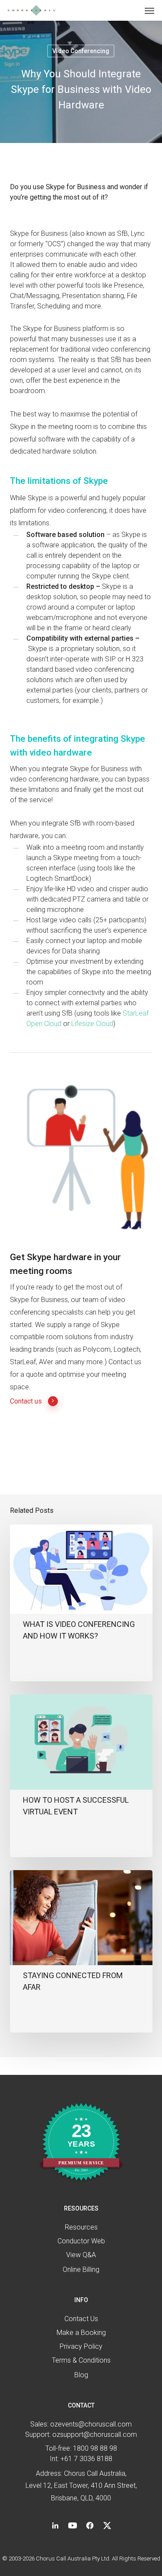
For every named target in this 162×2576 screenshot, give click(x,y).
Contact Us (81, 2319)
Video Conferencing (81, 51)
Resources (81, 2227)
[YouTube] (73, 2525)
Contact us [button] (26, 1401)
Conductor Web (81, 2241)
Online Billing (81, 2269)
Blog (81, 2375)
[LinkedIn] (55, 2525)
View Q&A (81, 2255)
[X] (107, 2525)
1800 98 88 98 (95, 2448)
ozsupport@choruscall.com (95, 2435)
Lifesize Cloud (92, 1024)
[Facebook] (90, 2525)
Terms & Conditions (81, 2360)
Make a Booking (81, 2333)
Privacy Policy (81, 2346)
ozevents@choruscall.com (91, 2424)
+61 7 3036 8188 (86, 2459)
